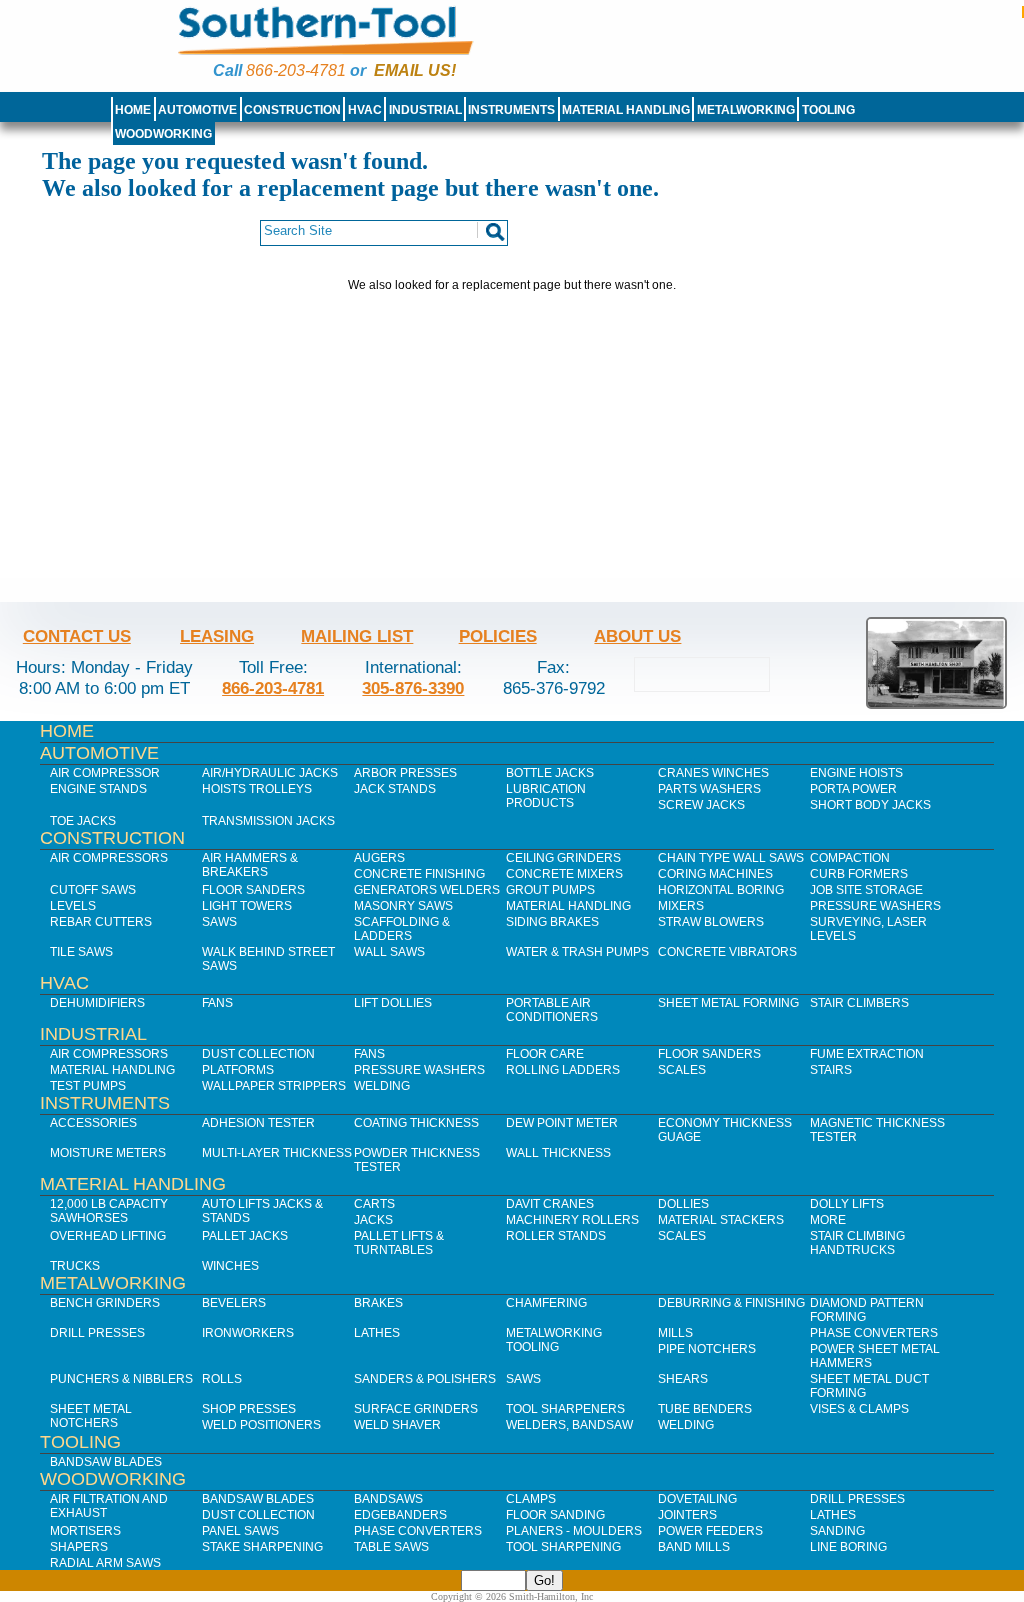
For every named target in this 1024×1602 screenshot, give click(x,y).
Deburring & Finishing (731, 1303)
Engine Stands (98, 789)
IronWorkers (248, 1333)
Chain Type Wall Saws (731, 858)
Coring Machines (715, 874)
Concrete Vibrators (727, 952)
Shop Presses (249, 1409)
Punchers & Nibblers (121, 1379)
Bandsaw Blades (106, 1462)
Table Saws (391, 1547)
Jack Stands (395, 789)
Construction (292, 110)
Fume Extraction (867, 1054)
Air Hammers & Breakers (250, 865)
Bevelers (234, 1303)
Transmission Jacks (268, 821)
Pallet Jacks (245, 1236)
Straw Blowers (711, 922)
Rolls (222, 1379)
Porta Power (853, 789)
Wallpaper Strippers (274, 1086)
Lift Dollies (393, 1003)
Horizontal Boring (721, 890)
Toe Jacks (83, 821)
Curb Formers (859, 874)
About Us (637, 636)
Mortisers (85, 1531)
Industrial (425, 110)
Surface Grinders (416, 1409)
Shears (683, 1379)
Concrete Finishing (419, 874)
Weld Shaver (397, 1425)
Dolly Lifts (847, 1204)
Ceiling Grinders (563, 858)
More (828, 1220)
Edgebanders (400, 1515)
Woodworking (163, 134)
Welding (382, 1086)
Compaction (850, 858)
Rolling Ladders (563, 1070)
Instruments (511, 110)
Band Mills (694, 1547)
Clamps (531, 1499)
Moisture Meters (108, 1153)
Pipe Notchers (707, 1349)
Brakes (378, 1303)
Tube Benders (705, 1409)
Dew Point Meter (562, 1123)
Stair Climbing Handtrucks (857, 1243)
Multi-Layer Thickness (277, 1153)
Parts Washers (709, 789)
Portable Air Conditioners (552, 1010)
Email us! (415, 70)
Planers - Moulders (574, 1531)
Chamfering (546, 1303)
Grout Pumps (550, 890)
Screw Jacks (701, 805)
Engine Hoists (856, 773)
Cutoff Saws (93, 890)
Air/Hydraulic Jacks (270, 773)
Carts (374, 1204)
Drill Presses (97, 1333)
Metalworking (746, 110)
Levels (73, 906)
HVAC (365, 110)
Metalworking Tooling (554, 1340)
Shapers (79, 1547)
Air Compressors (109, 858)
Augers (379, 858)
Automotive (197, 110)
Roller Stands (556, 1236)
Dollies (683, 1204)
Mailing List (357, 636)
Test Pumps (88, 1086)
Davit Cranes (550, 1204)
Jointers (687, 1515)
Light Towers (247, 906)
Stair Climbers (859, 1003)
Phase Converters (874, 1333)
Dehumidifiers (97, 1003)
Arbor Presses (405, 773)
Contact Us (77, 636)
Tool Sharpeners (565, 1409)
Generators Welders (427, 890)
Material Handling (626, 110)
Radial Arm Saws (105, 1563)
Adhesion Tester (258, 1123)
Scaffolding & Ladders (402, 929)
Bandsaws (388, 1499)
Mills (675, 1333)
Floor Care (545, 1054)
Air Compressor (105, 773)
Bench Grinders (105, 1303)
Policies (498, 636)
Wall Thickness (558, 1153)
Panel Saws (240, 1531)
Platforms (238, 1070)
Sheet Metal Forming (728, 1003)
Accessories (93, 1123)
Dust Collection (258, 1054)
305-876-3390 (413, 688)
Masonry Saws (403, 906)
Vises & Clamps (859, 1409)
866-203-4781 (296, 70)
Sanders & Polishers (425, 1379)
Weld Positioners (261, 1425)
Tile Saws (81, 952)
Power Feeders (710, 1531)
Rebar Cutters (101, 922)
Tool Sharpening (563, 1547)
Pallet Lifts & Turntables (399, 1243)
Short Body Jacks (870, 805)
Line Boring (848, 1547)
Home (133, 110)
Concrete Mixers (564, 874)
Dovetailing (697, 1499)
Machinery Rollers (572, 1220)
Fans (217, 1003)
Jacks (373, 1220)
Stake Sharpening (262, 1547)
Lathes (377, 1333)
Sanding (837, 1531)
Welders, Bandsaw (569, 1425)
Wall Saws (389, 952)
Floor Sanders (253, 890)
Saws (219, 922)
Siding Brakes (552, 922)
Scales (682, 1070)
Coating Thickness (416, 1123)
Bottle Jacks (550, 773)
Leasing (217, 636)
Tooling (828, 110)
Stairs (831, 1070)
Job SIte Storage (866, 890)
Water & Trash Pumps (577, 952)
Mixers (681, 906)
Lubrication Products (546, 796)
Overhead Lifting (108, 1236)
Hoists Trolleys (257, 789)
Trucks (75, 1266)
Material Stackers (721, 1220)
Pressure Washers (875, 906)
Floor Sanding (555, 1515)
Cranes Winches (713, 773)
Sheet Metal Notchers (91, 1416)
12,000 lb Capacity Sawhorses (109, 1211)
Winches (230, 1266)
